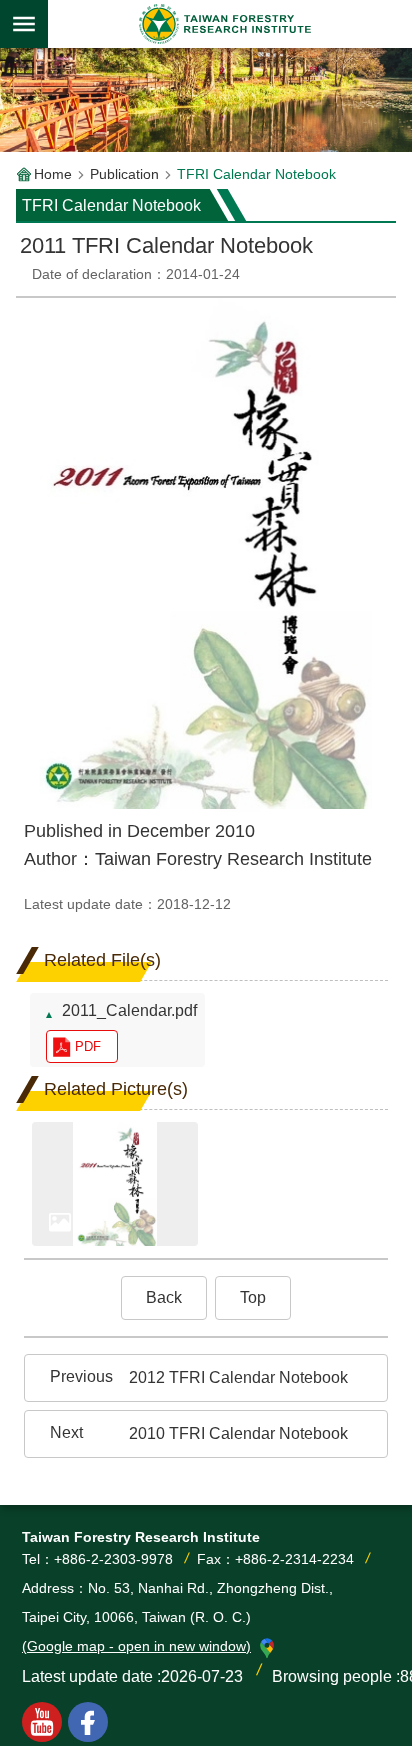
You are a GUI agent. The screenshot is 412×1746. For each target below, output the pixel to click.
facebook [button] (88, 1722)
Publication (124, 174)
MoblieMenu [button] (24, 24)
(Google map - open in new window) (136, 1646)
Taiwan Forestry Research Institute (226, 24)
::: (32, 294)
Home (53, 174)
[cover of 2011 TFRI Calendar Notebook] (115, 1184)
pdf (88, 1046)
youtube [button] (42, 1722)
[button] (164, 1298)
